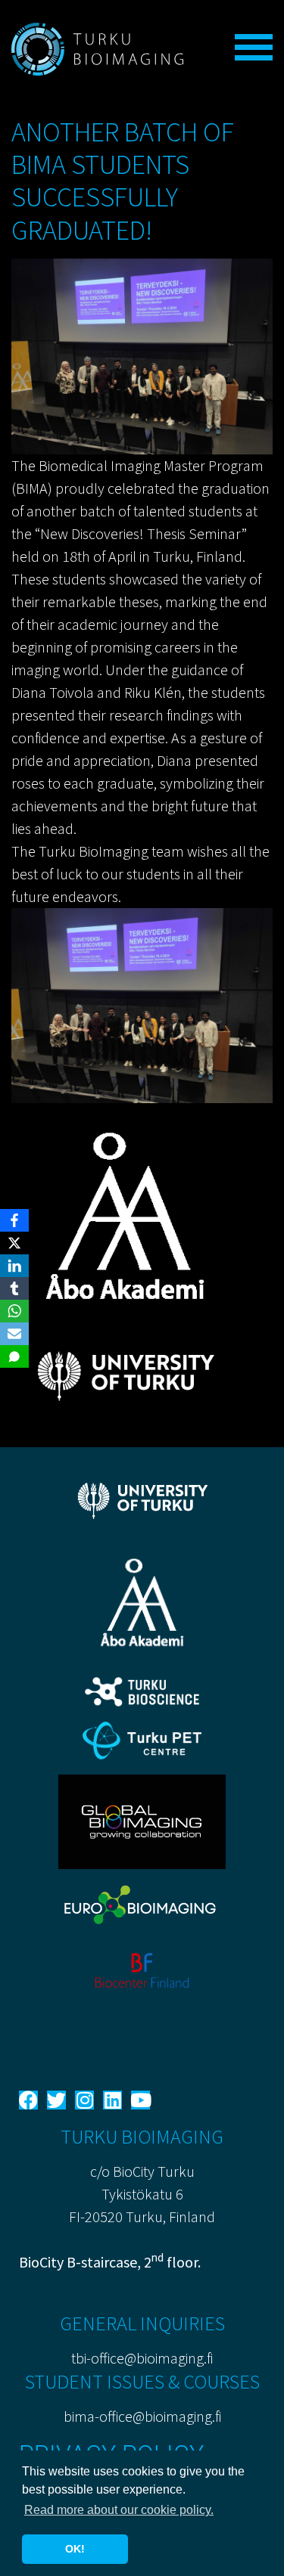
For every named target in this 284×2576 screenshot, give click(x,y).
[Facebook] (28, 2100)
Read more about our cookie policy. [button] (119, 2510)
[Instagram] (84, 2100)
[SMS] (14, 1356)
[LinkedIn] (14, 1266)
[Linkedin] (112, 2100)
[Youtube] (140, 2100)
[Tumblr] (14, 1288)
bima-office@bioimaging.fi (142, 2416)
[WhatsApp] (14, 1311)
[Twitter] (56, 2100)
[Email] (14, 1334)
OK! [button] (75, 2549)
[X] (14, 1243)
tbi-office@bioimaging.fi (142, 2358)
